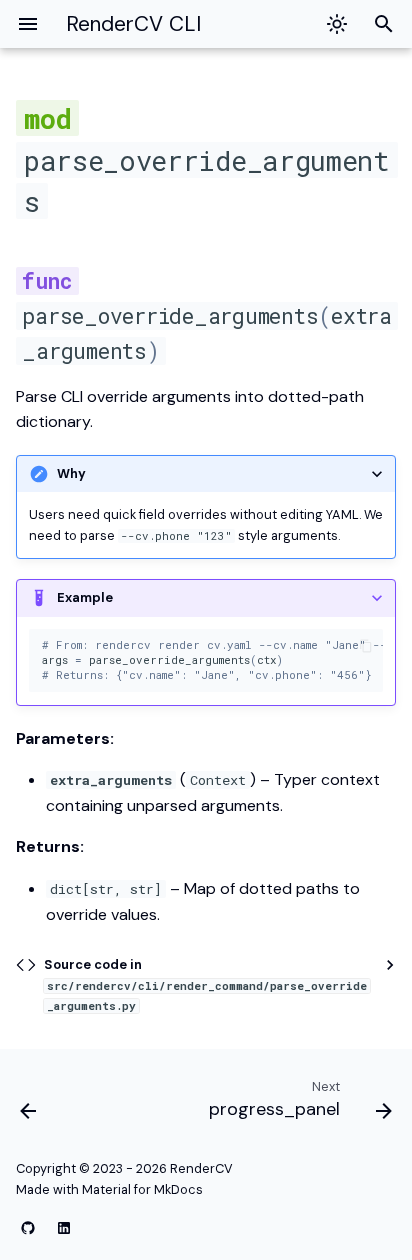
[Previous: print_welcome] (28, 1104)
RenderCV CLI (133, 24)
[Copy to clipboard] (366, 646)
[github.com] (28, 1228)
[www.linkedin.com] (64, 1228)
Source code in (205, 984)
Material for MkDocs (142, 1189)
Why (71, 473)
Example (85, 597)
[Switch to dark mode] (337, 24)
